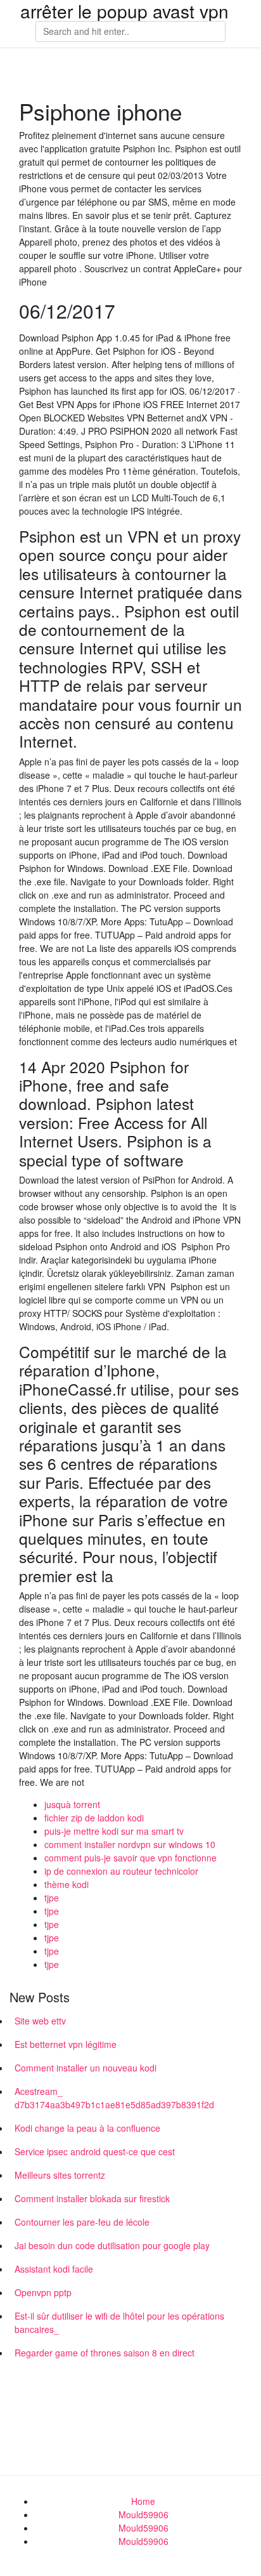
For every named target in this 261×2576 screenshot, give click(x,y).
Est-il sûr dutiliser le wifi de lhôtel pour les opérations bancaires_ (119, 2322)
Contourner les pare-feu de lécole (82, 2222)
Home (143, 2501)
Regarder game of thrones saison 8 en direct (105, 2353)
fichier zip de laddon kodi (94, 1818)
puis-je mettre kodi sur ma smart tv (114, 1831)
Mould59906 (143, 2514)
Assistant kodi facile (54, 2269)
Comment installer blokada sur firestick (92, 2198)
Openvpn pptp (43, 2292)
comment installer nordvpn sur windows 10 (130, 1844)
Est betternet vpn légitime (66, 2044)
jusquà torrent (72, 1804)
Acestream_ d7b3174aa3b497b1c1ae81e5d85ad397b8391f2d (114, 2098)
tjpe (52, 1898)
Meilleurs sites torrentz (60, 2175)
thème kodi (67, 1884)
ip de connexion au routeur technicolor (121, 1871)
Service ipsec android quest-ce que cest (95, 2151)
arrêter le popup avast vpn (124, 11)
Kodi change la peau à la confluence (87, 2128)
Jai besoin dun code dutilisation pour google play (112, 2245)
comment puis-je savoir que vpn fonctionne (130, 1858)
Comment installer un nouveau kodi (86, 2068)
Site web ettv (40, 2021)
